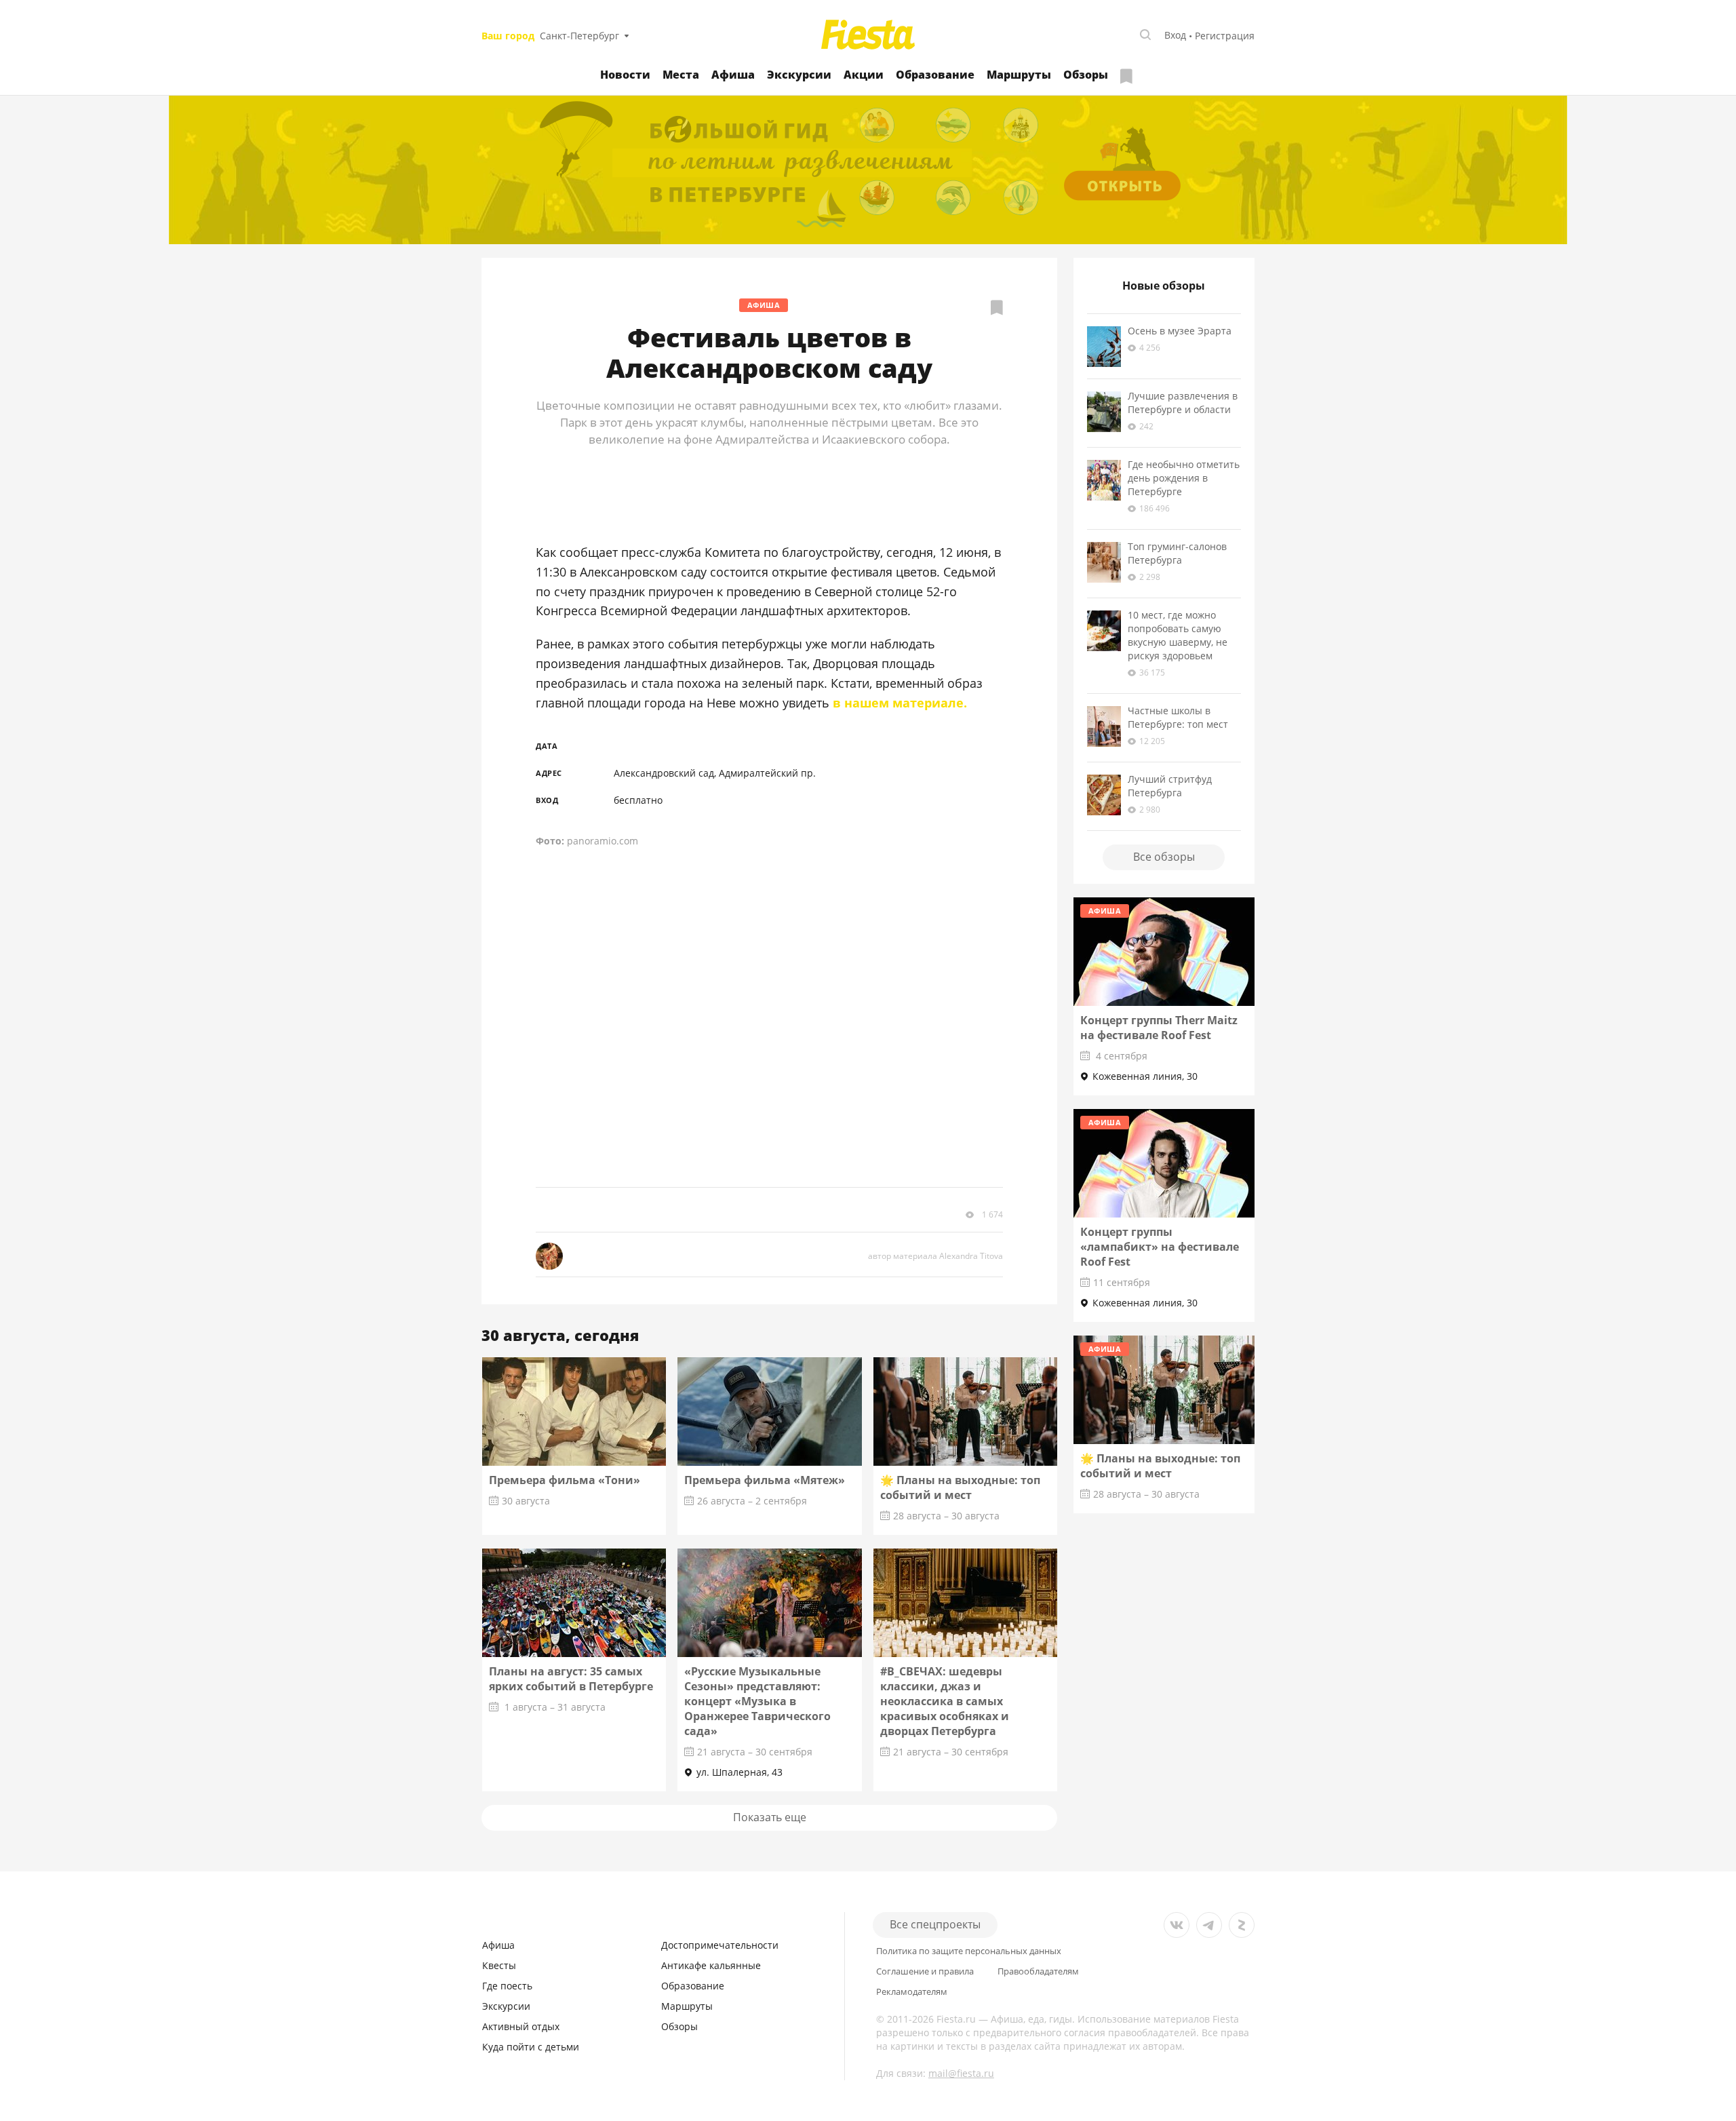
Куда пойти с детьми (531, 2047)
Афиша (733, 75)
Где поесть (507, 1986)
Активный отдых (521, 2026)
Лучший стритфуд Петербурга (1170, 786)
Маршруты (1019, 75)
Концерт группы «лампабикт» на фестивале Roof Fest (1160, 1247)
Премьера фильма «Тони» (565, 1480)
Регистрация (1225, 36)
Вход (1175, 35)
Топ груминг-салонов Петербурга (1177, 553)
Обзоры (1086, 75)
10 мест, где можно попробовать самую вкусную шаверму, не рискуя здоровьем (1178, 635)
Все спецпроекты (935, 1924)
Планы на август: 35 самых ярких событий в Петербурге (571, 1679)
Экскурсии (799, 75)
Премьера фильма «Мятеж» (765, 1480)
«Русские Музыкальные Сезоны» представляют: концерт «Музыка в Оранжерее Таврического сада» (757, 1701)
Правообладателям (1038, 1971)
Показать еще (770, 1817)
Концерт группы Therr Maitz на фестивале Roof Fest (1159, 1028)
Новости (625, 75)
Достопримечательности (720, 1945)
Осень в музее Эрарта (1180, 331)
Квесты (499, 1965)
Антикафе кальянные (711, 1965)
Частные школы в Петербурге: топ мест (1178, 717)
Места (681, 75)
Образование (935, 75)
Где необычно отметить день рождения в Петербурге (1184, 478)
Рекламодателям (912, 1992)
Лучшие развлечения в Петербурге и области (1183, 403)
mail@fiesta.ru (961, 2073)
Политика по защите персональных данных (969, 1951)
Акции (864, 75)
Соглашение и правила (925, 1971)
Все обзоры (1164, 857)
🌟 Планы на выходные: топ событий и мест (960, 1487)
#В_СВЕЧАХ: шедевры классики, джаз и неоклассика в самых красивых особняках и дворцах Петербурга (945, 1701)
